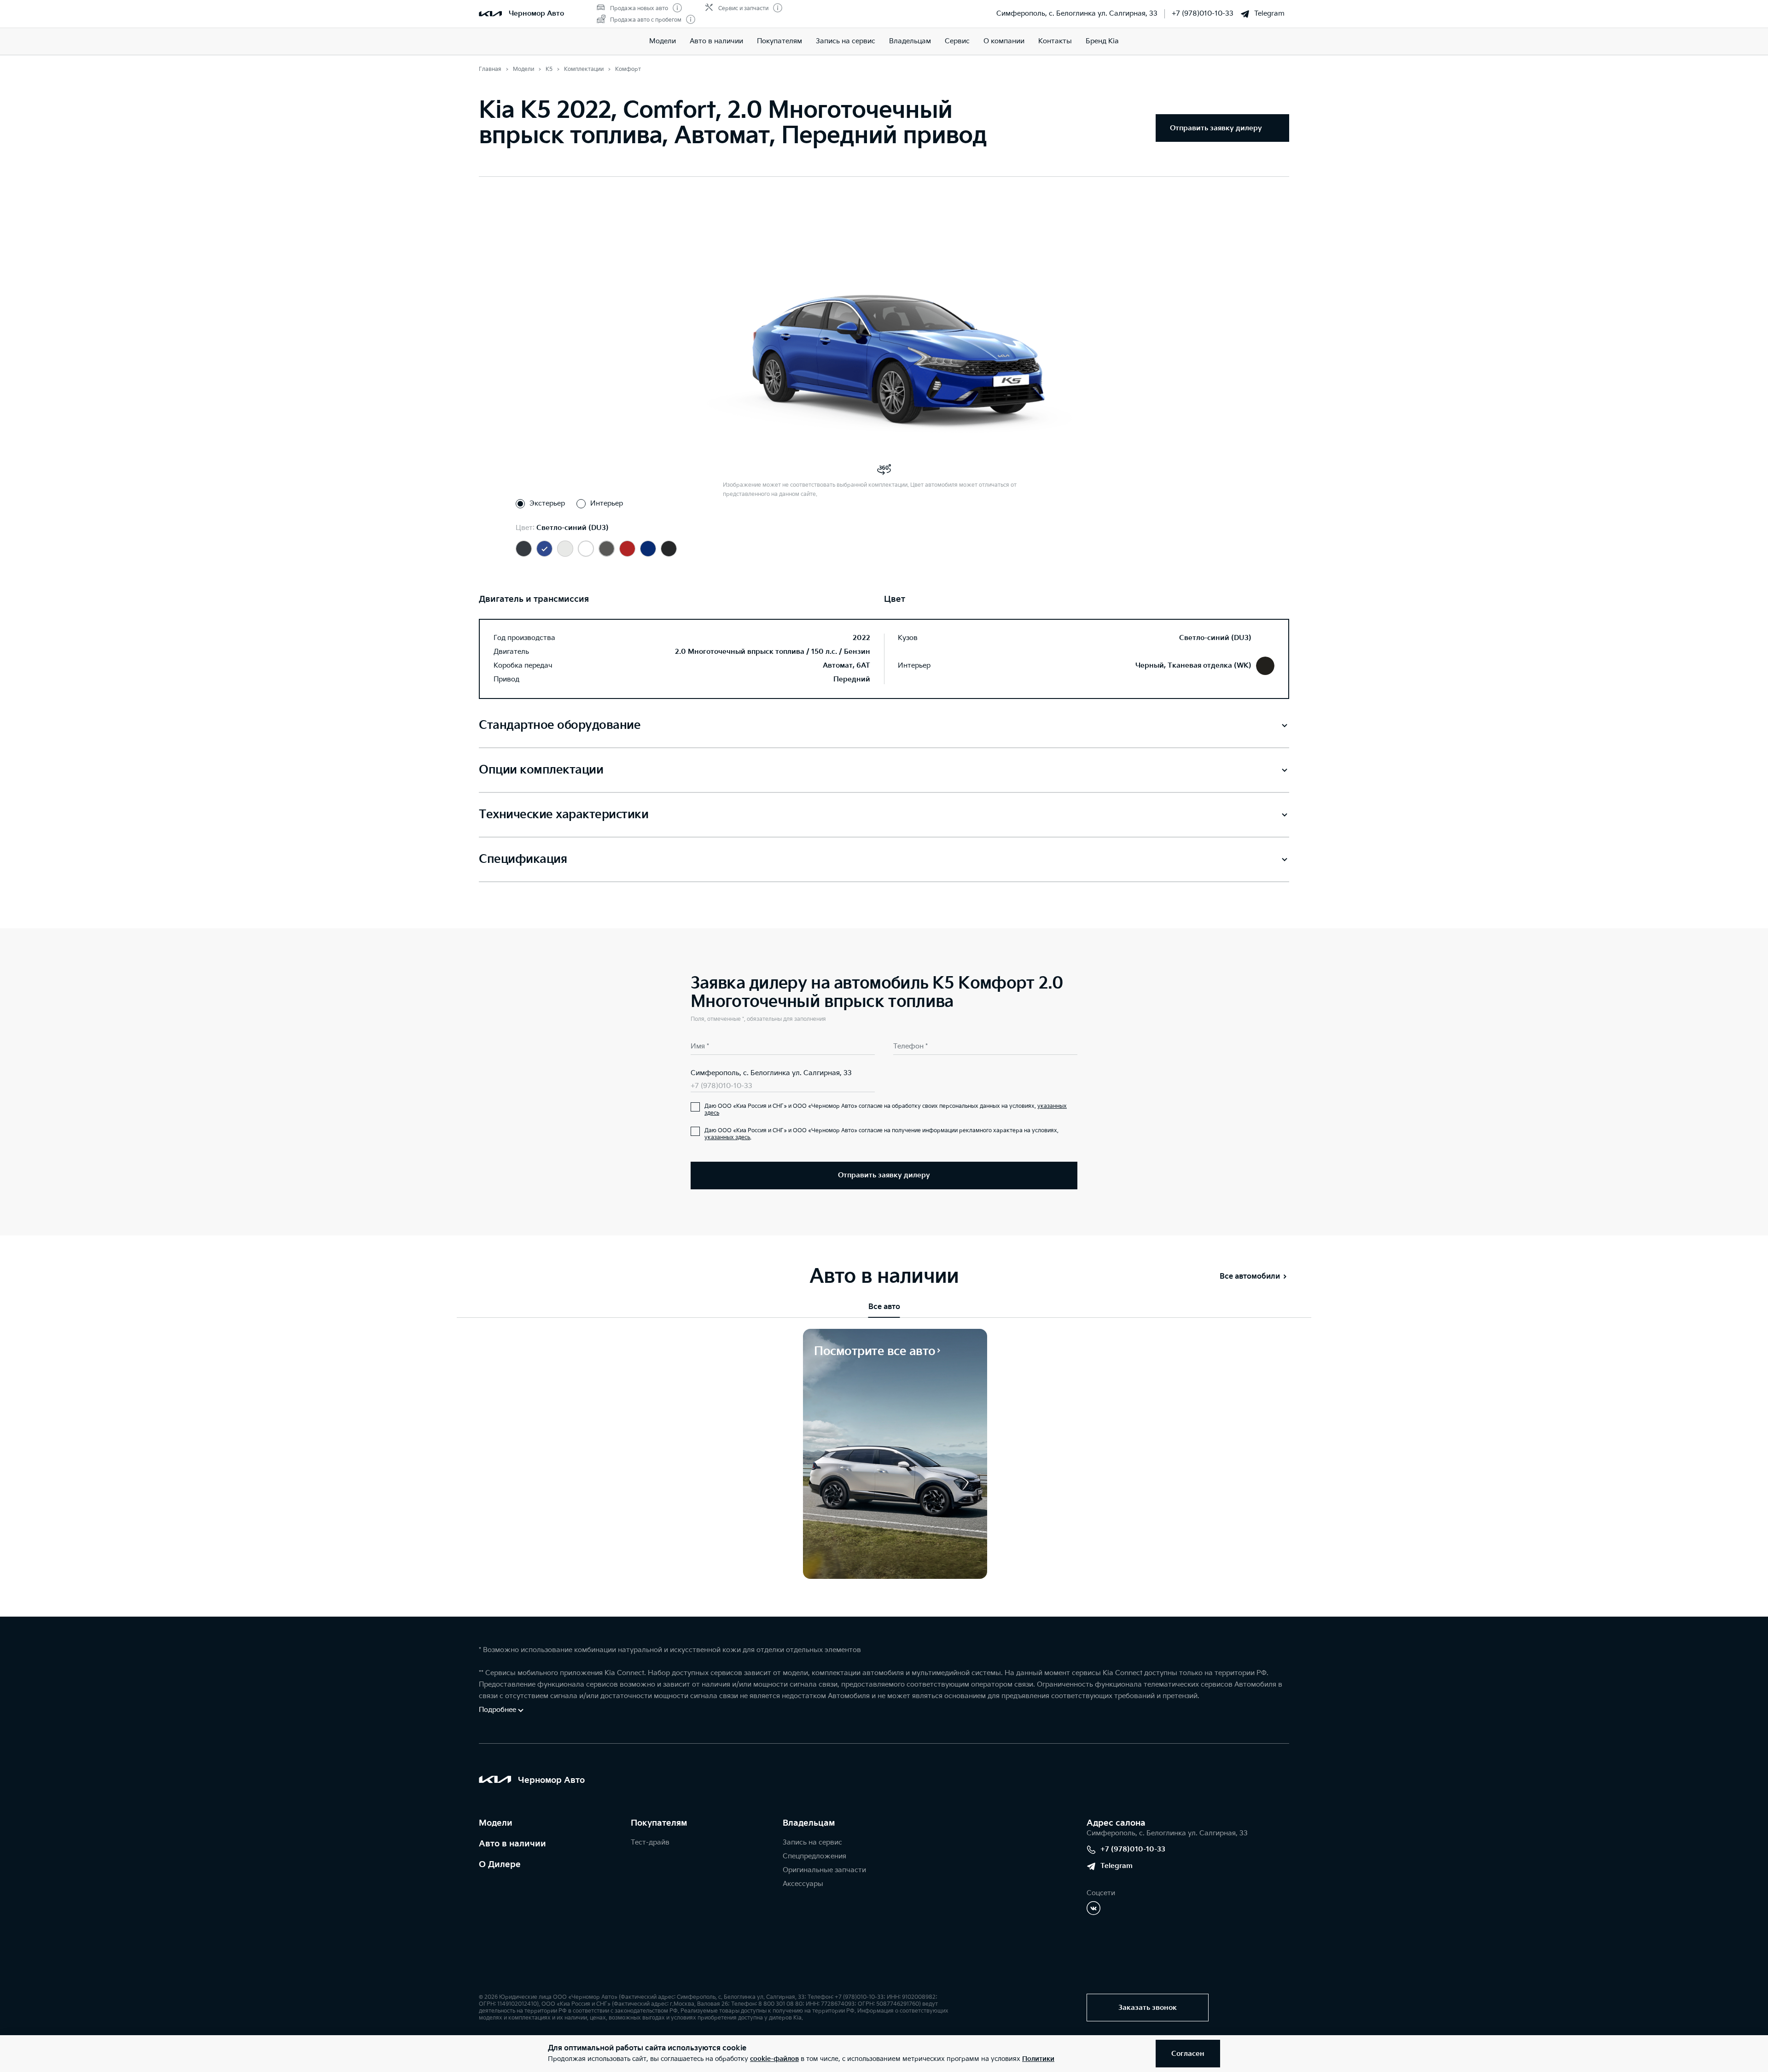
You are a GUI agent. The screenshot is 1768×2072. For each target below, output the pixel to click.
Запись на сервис (846, 41)
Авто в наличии (716, 41)
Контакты (1055, 41)
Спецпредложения (814, 1856)
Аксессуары (803, 1884)
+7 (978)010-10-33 (1203, 14)
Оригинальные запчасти (824, 1870)
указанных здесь (727, 1138)
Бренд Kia (1102, 41)
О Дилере (500, 1865)
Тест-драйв (650, 1842)
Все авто (884, 1307)
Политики (1038, 2059)
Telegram (1269, 14)
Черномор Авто (536, 14)
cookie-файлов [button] (774, 2059)
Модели (663, 41)
